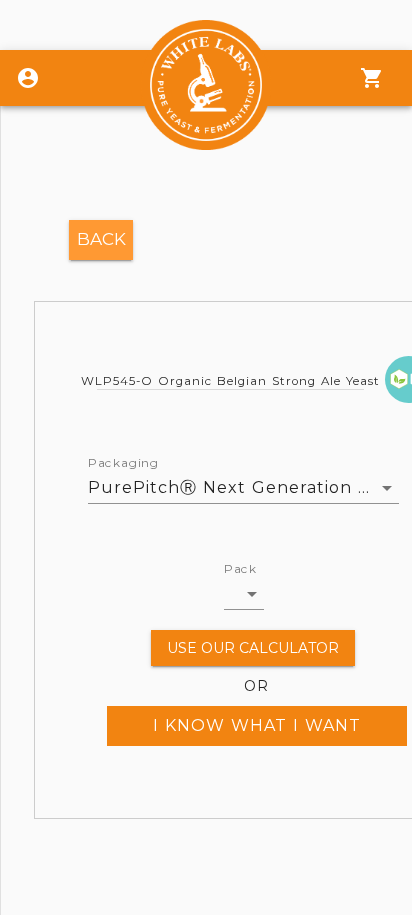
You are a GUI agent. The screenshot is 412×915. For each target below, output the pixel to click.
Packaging (123, 463)
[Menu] (372, 78)
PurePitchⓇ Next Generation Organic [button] (243, 487)
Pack (240, 569)
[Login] (28, 78)
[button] (244, 594)
